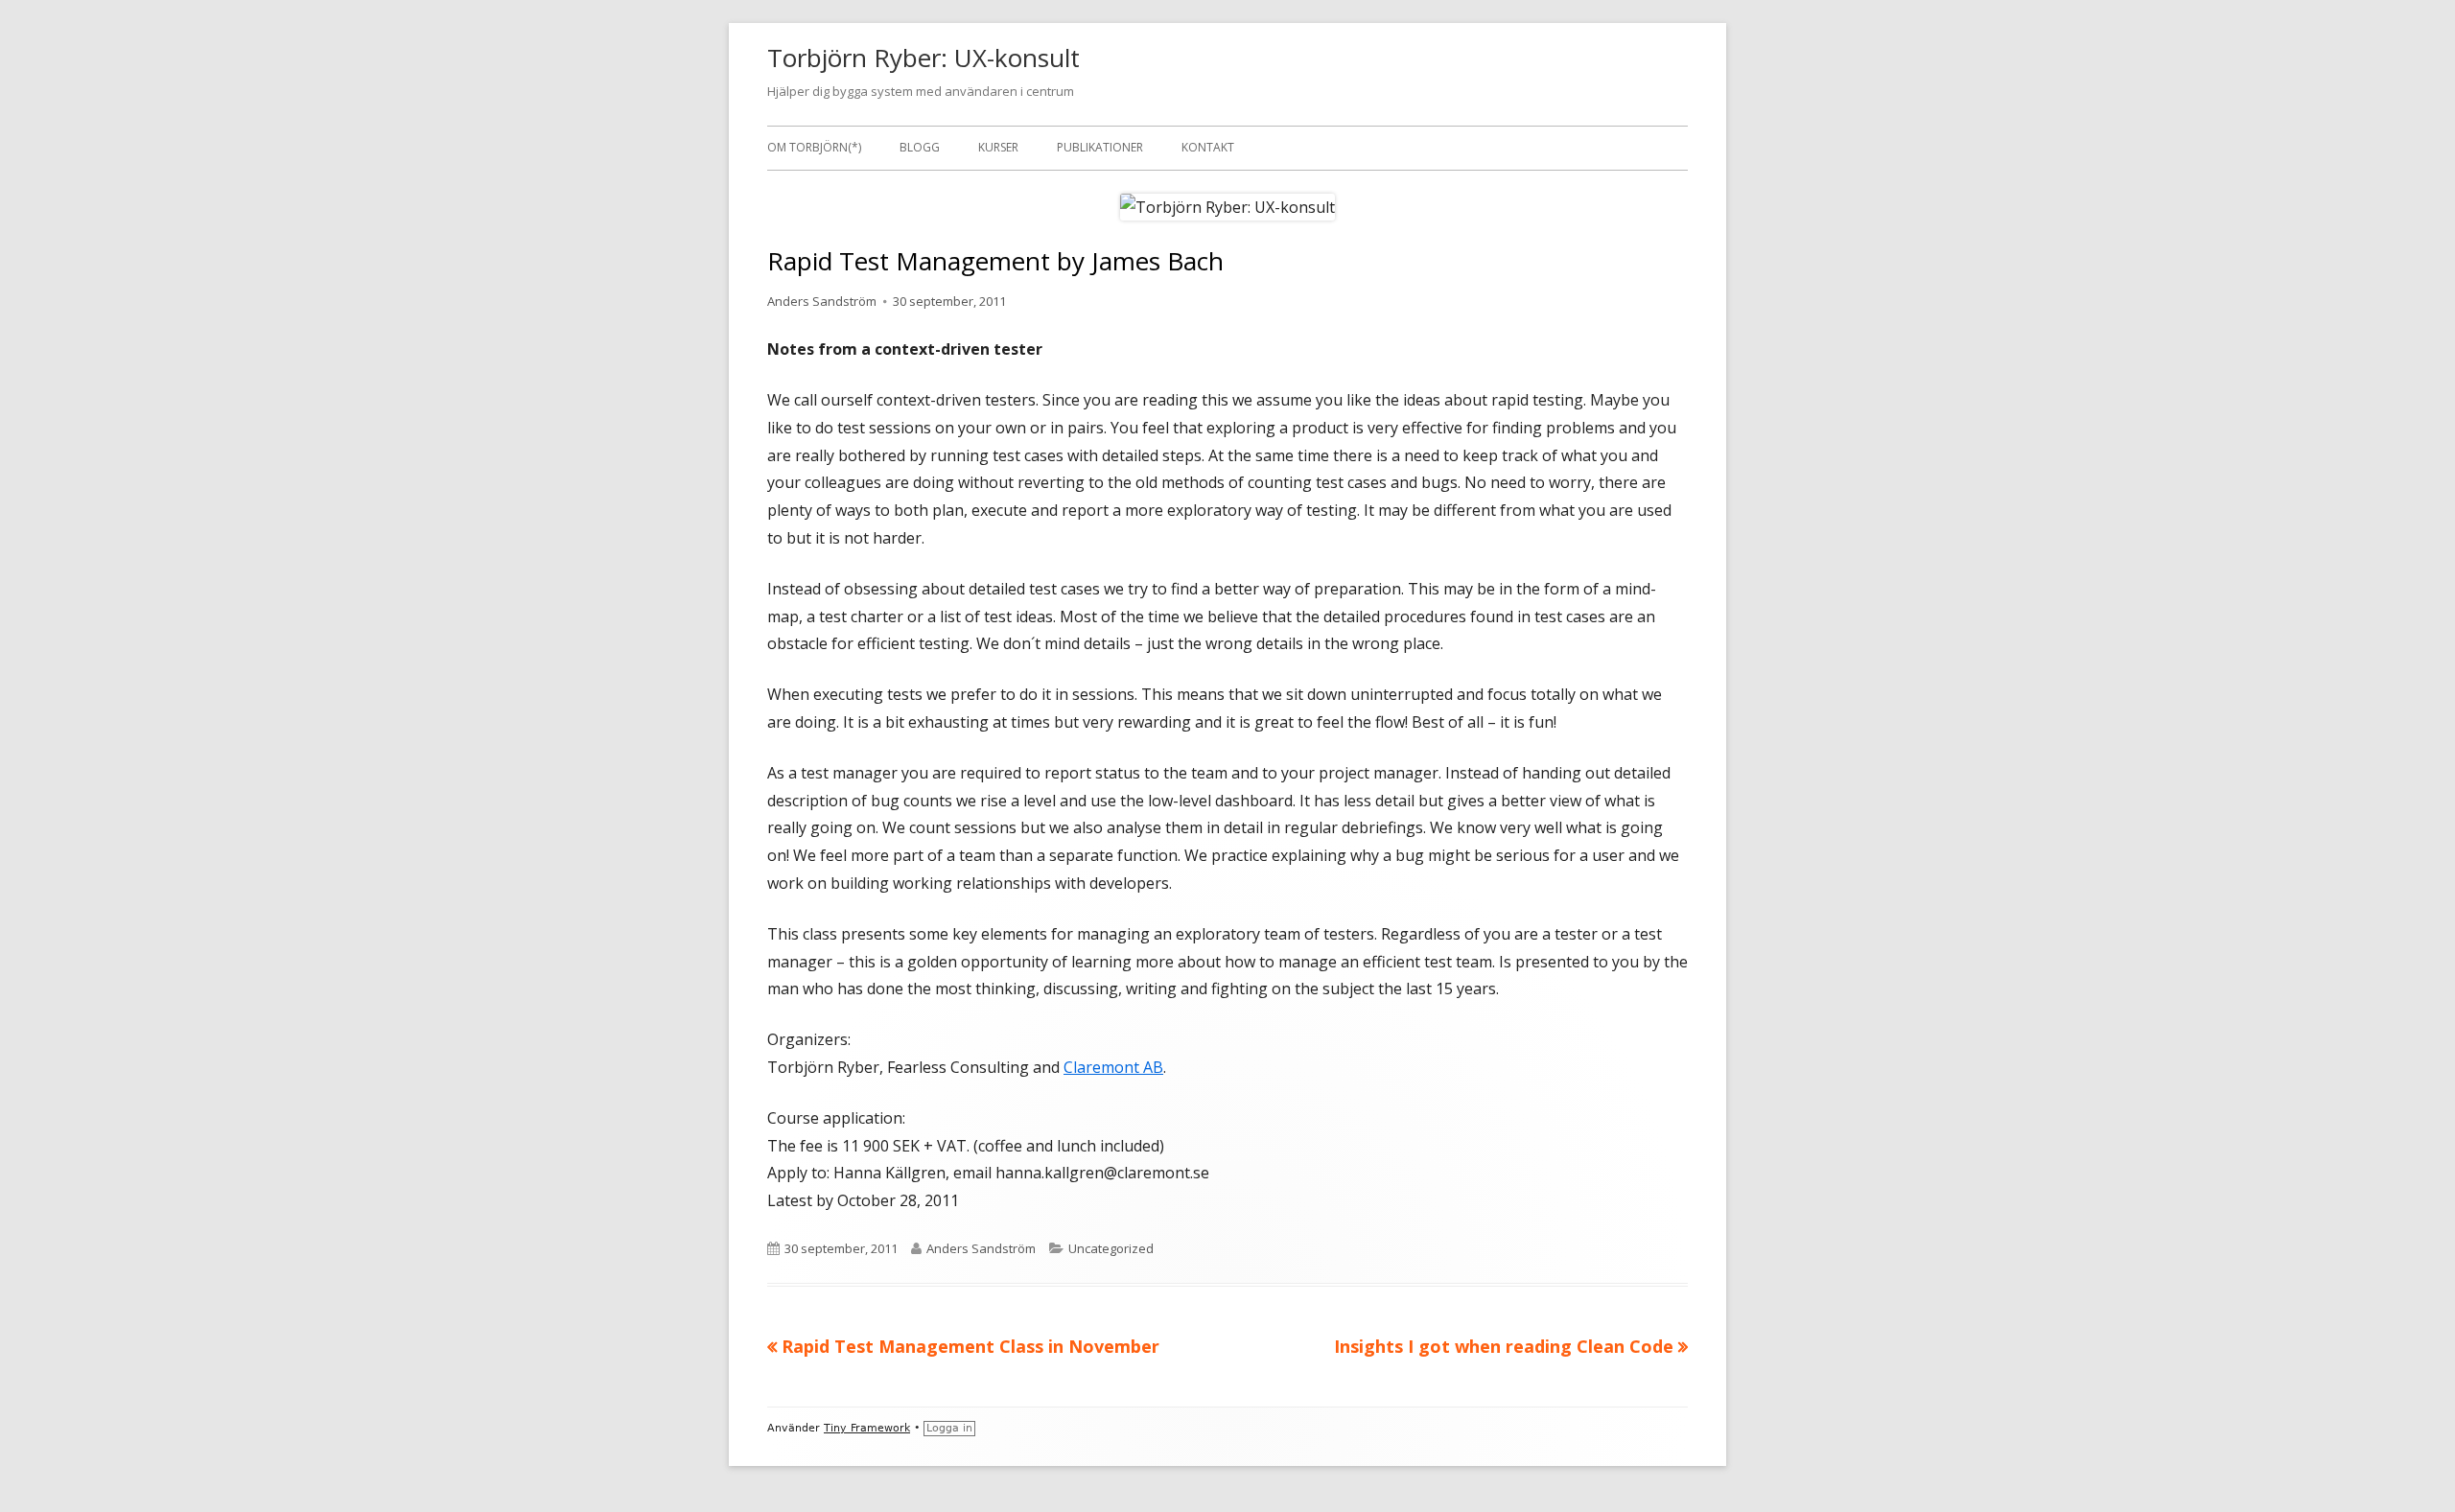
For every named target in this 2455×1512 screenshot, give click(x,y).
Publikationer (1100, 147)
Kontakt (1208, 147)
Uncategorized (1111, 1248)
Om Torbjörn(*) (814, 147)
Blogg (920, 147)
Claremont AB (1113, 1067)
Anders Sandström (822, 301)
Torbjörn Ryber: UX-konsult (924, 58)
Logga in (949, 1428)
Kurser (998, 147)
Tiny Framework (867, 1428)
